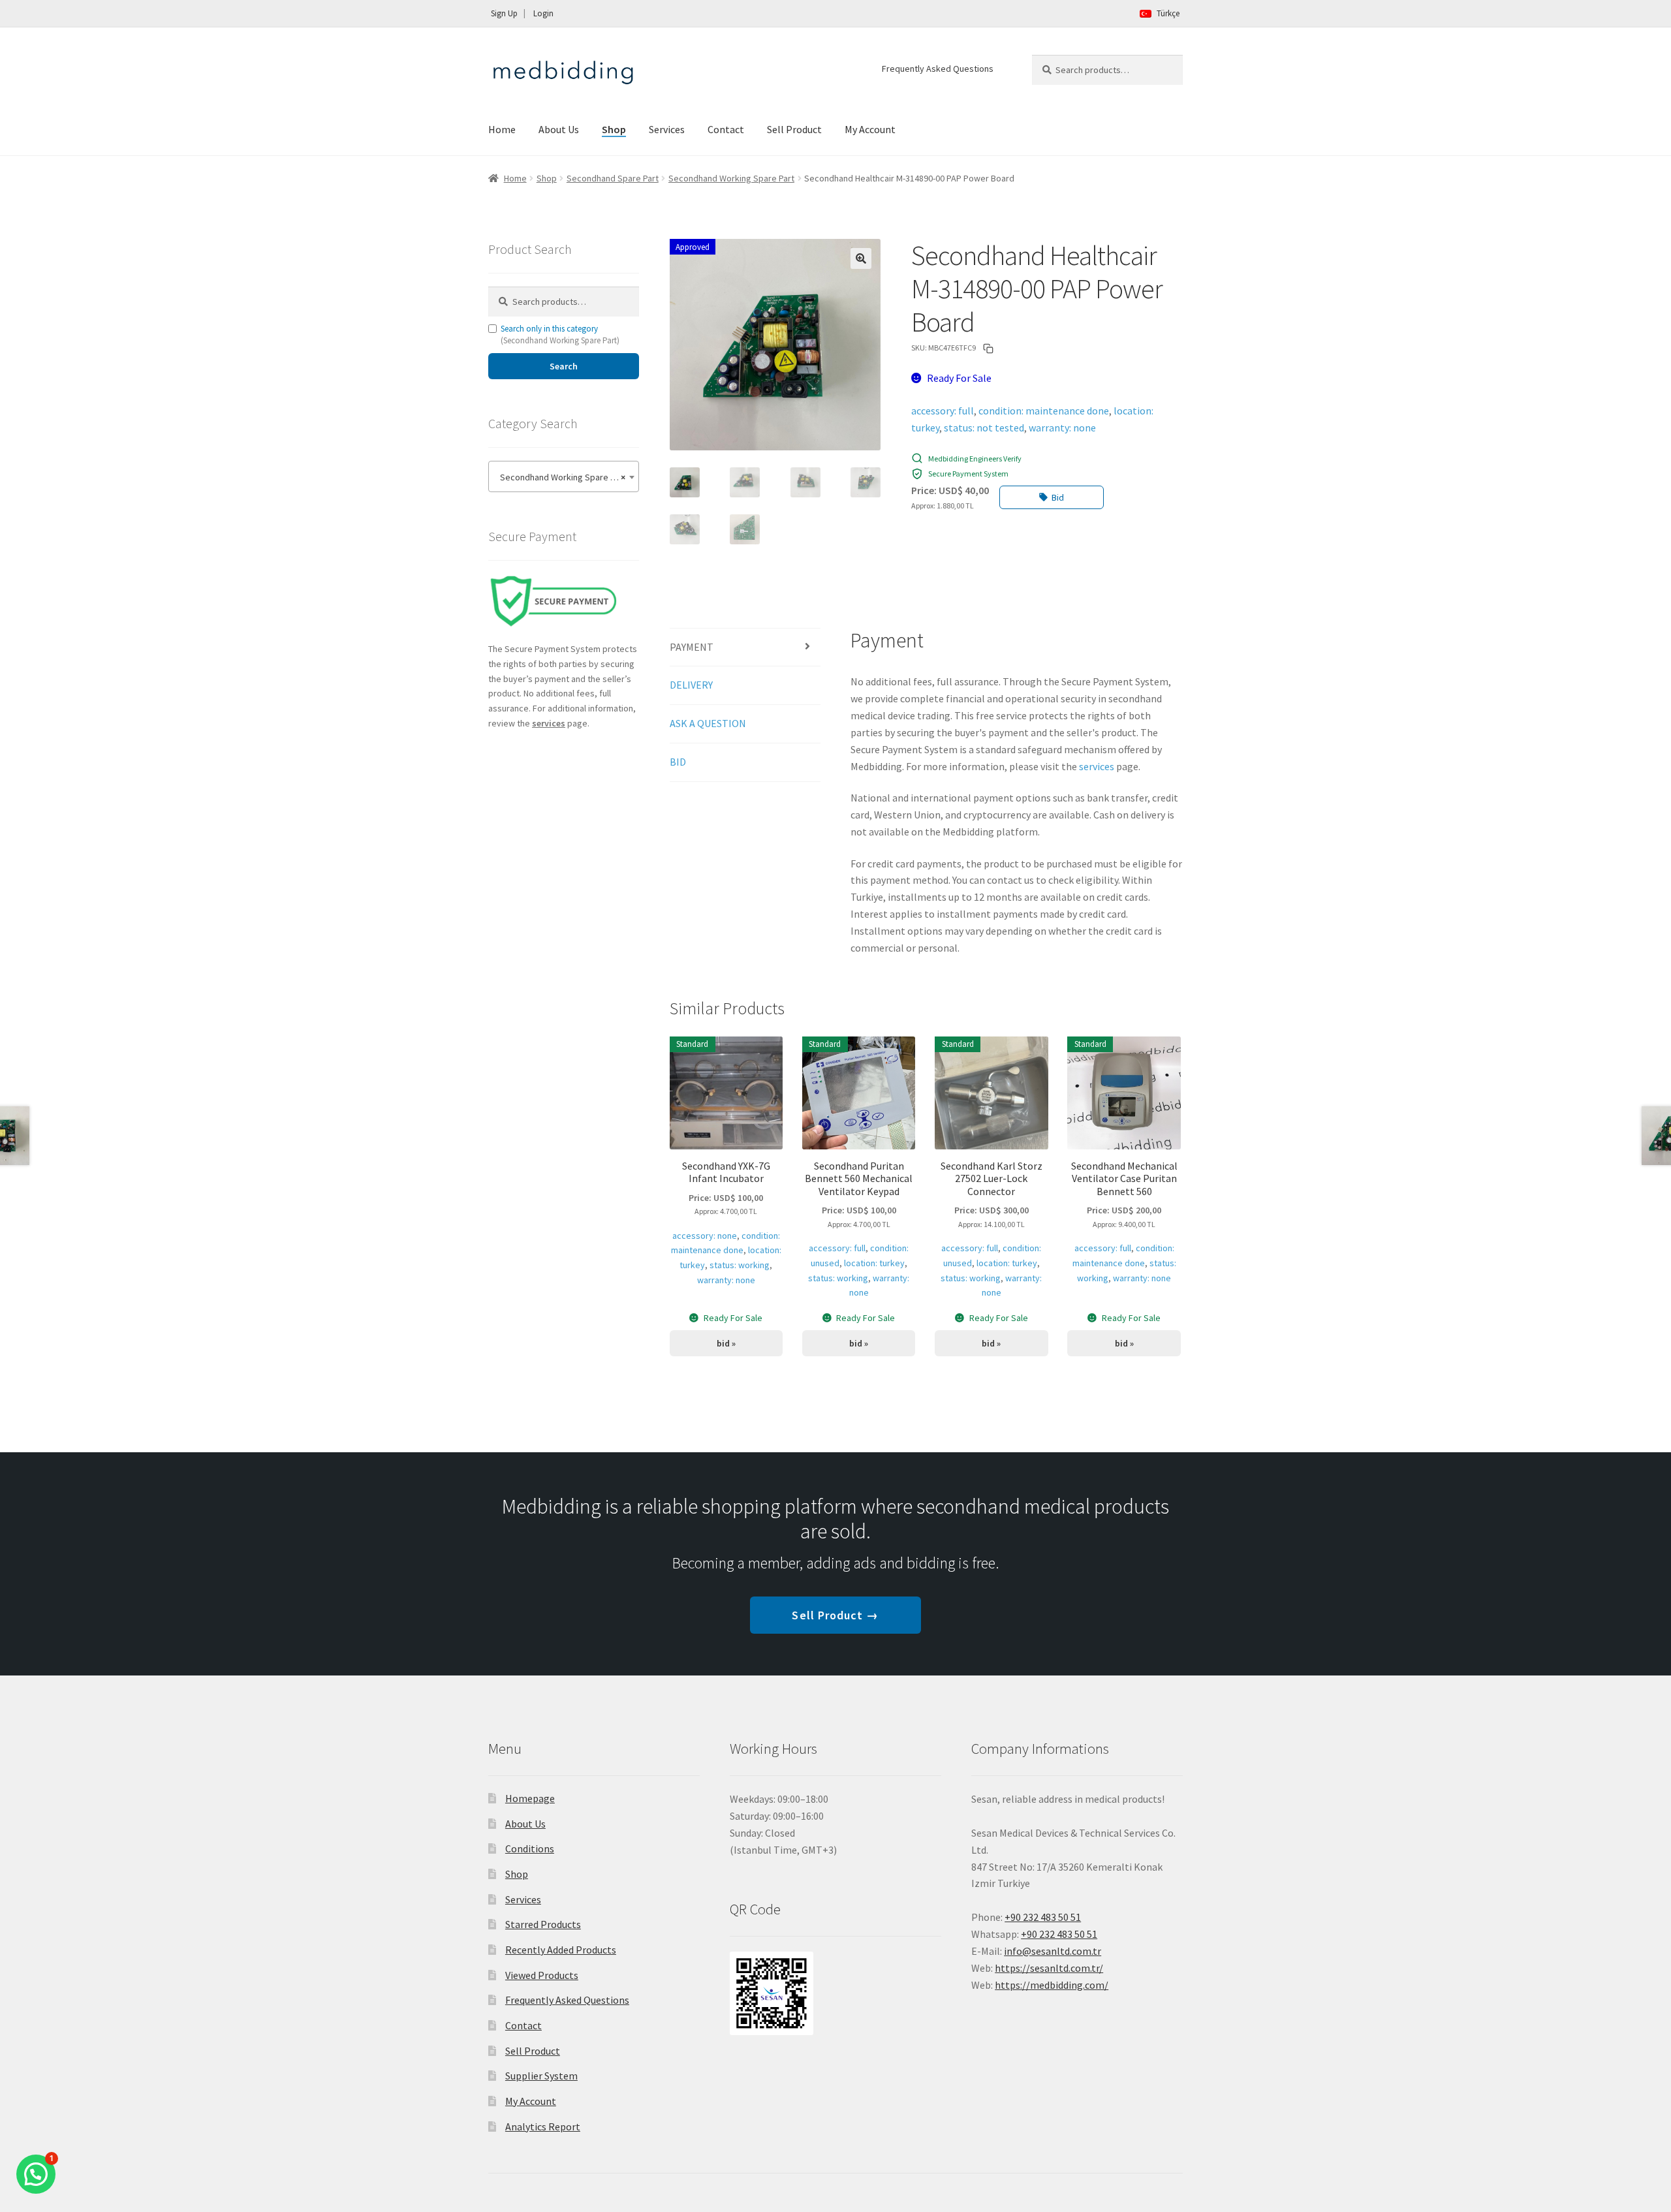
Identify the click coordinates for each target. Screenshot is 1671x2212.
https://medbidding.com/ (1052, 1985)
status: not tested (984, 428)
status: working (740, 1265)
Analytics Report (543, 2126)
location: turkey (874, 1263)
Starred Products (543, 1924)
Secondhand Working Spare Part (731, 178)
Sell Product (794, 129)
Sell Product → (835, 1615)
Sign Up (504, 13)
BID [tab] (678, 762)
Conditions (530, 1848)
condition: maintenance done (1044, 411)
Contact (726, 129)
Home (502, 129)
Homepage (530, 1798)
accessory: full (943, 411)
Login (543, 13)
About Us (559, 129)
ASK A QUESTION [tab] (708, 723)
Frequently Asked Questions (938, 69)
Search (564, 366)
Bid (1058, 497)
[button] (861, 258)
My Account (870, 129)
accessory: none (705, 1236)
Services (667, 129)
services (1097, 766)
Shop (614, 129)
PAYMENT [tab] (692, 647)
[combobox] (564, 476)
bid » (726, 1343)
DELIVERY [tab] (691, 685)
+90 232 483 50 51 (1059, 1934)
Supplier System (541, 2076)
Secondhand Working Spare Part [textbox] (560, 477)
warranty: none (1062, 428)
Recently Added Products (561, 1950)
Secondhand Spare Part (613, 178)
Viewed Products (542, 1975)
